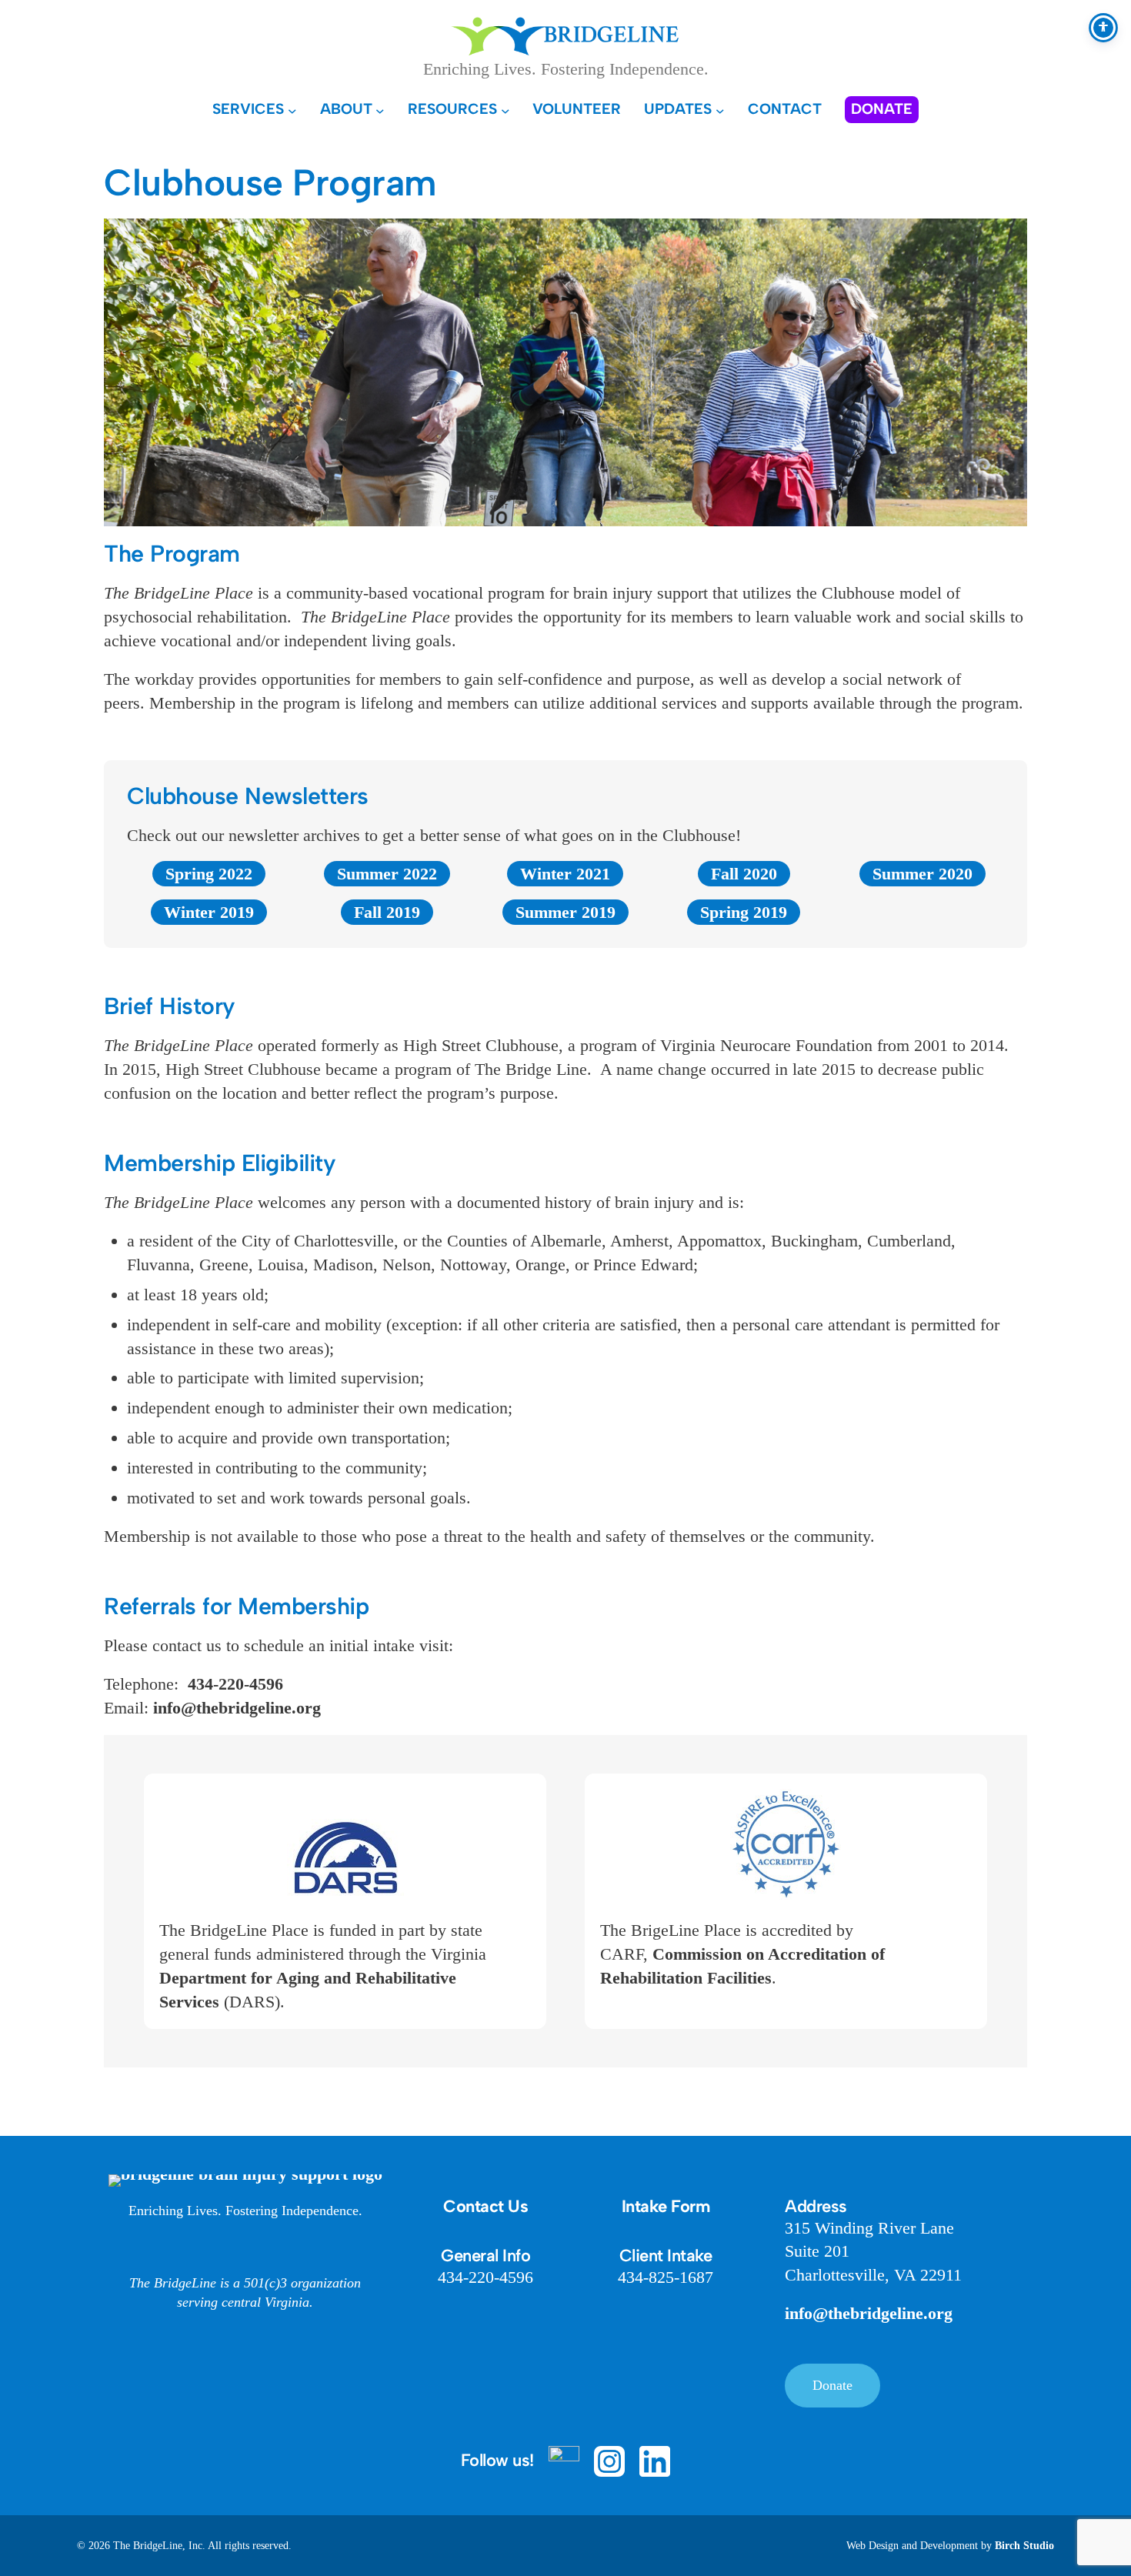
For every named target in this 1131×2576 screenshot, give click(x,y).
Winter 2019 (209, 912)
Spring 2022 (209, 874)
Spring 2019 (744, 912)
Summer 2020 (922, 874)
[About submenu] (380, 110)
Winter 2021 (565, 874)
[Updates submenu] (720, 110)
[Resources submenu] (505, 110)
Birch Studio (1024, 2546)
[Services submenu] (292, 110)
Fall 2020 (744, 874)
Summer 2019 (565, 912)
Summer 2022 (387, 874)
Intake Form (666, 2206)
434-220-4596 (235, 1684)
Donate (832, 2385)
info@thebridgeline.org (237, 1708)
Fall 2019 (387, 912)
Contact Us (485, 2206)
